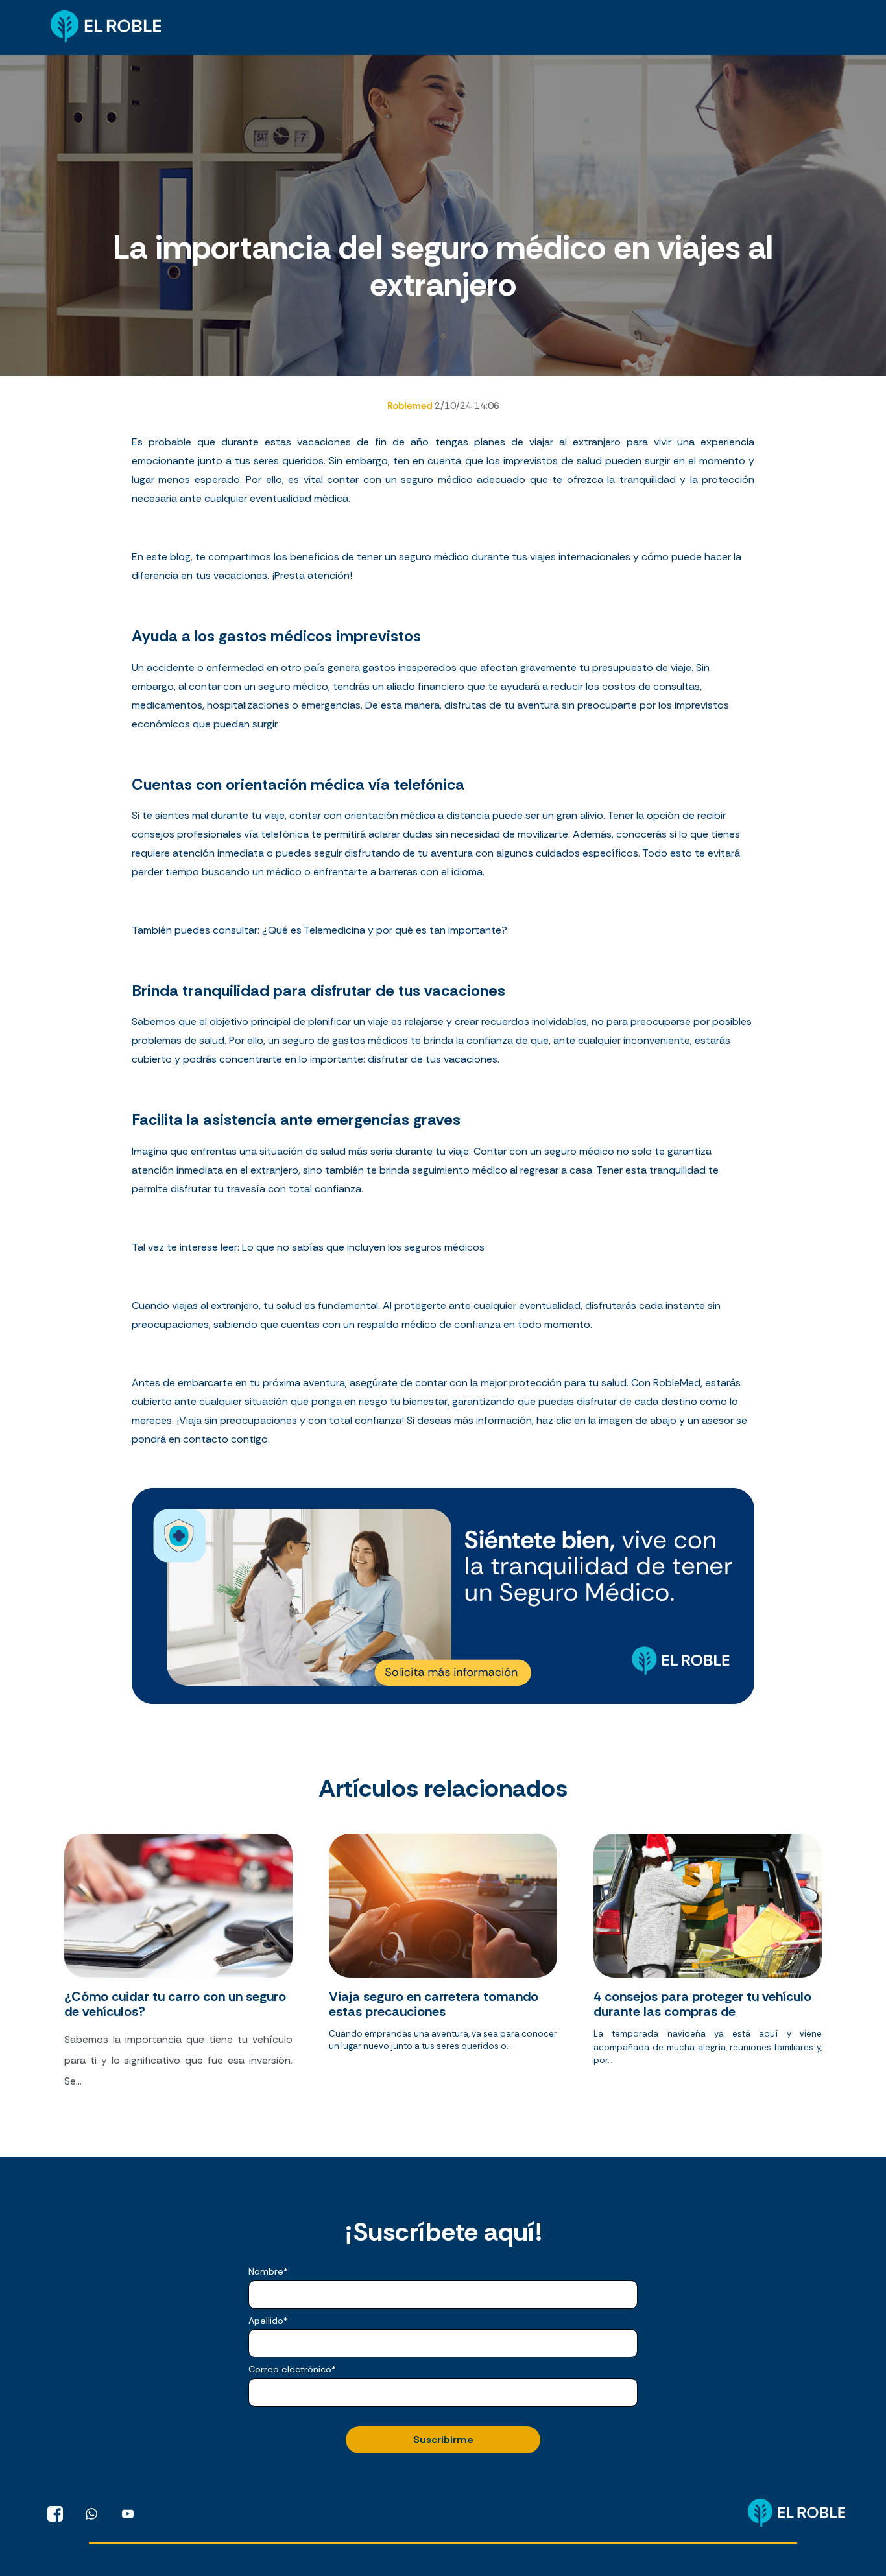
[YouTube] (128, 2514)
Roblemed (411, 406)
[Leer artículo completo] (178, 1968)
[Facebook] (55, 2514)
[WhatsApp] (91, 2514)
